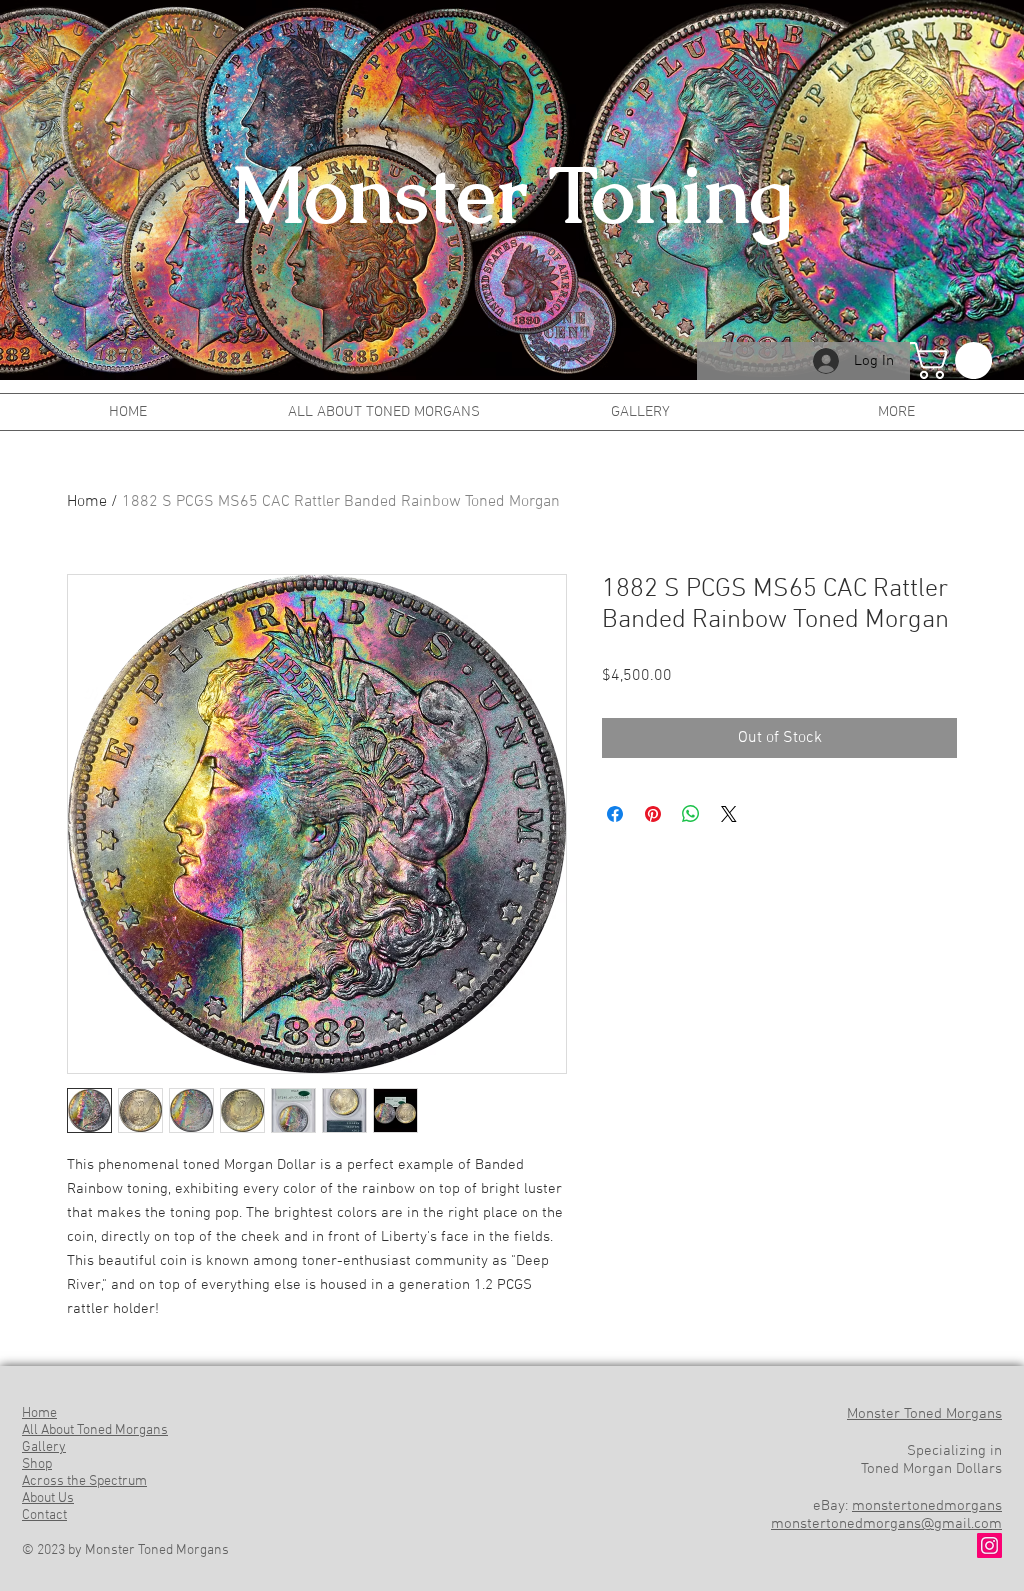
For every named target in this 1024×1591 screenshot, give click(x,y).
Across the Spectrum (84, 1481)
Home (87, 502)
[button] (955, 360)
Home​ (39, 1413)
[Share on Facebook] (615, 814)
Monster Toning (512, 194)
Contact (44, 1515)
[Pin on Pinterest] (653, 814)
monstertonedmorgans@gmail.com (886, 1524)
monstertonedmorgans (927, 1506)
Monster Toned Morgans (924, 1414)
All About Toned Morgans (95, 1430)
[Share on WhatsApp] (691, 814)
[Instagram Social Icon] (989, 1545)
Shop (37, 1464)
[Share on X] (729, 814)
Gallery (44, 1447)
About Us (48, 1498)
